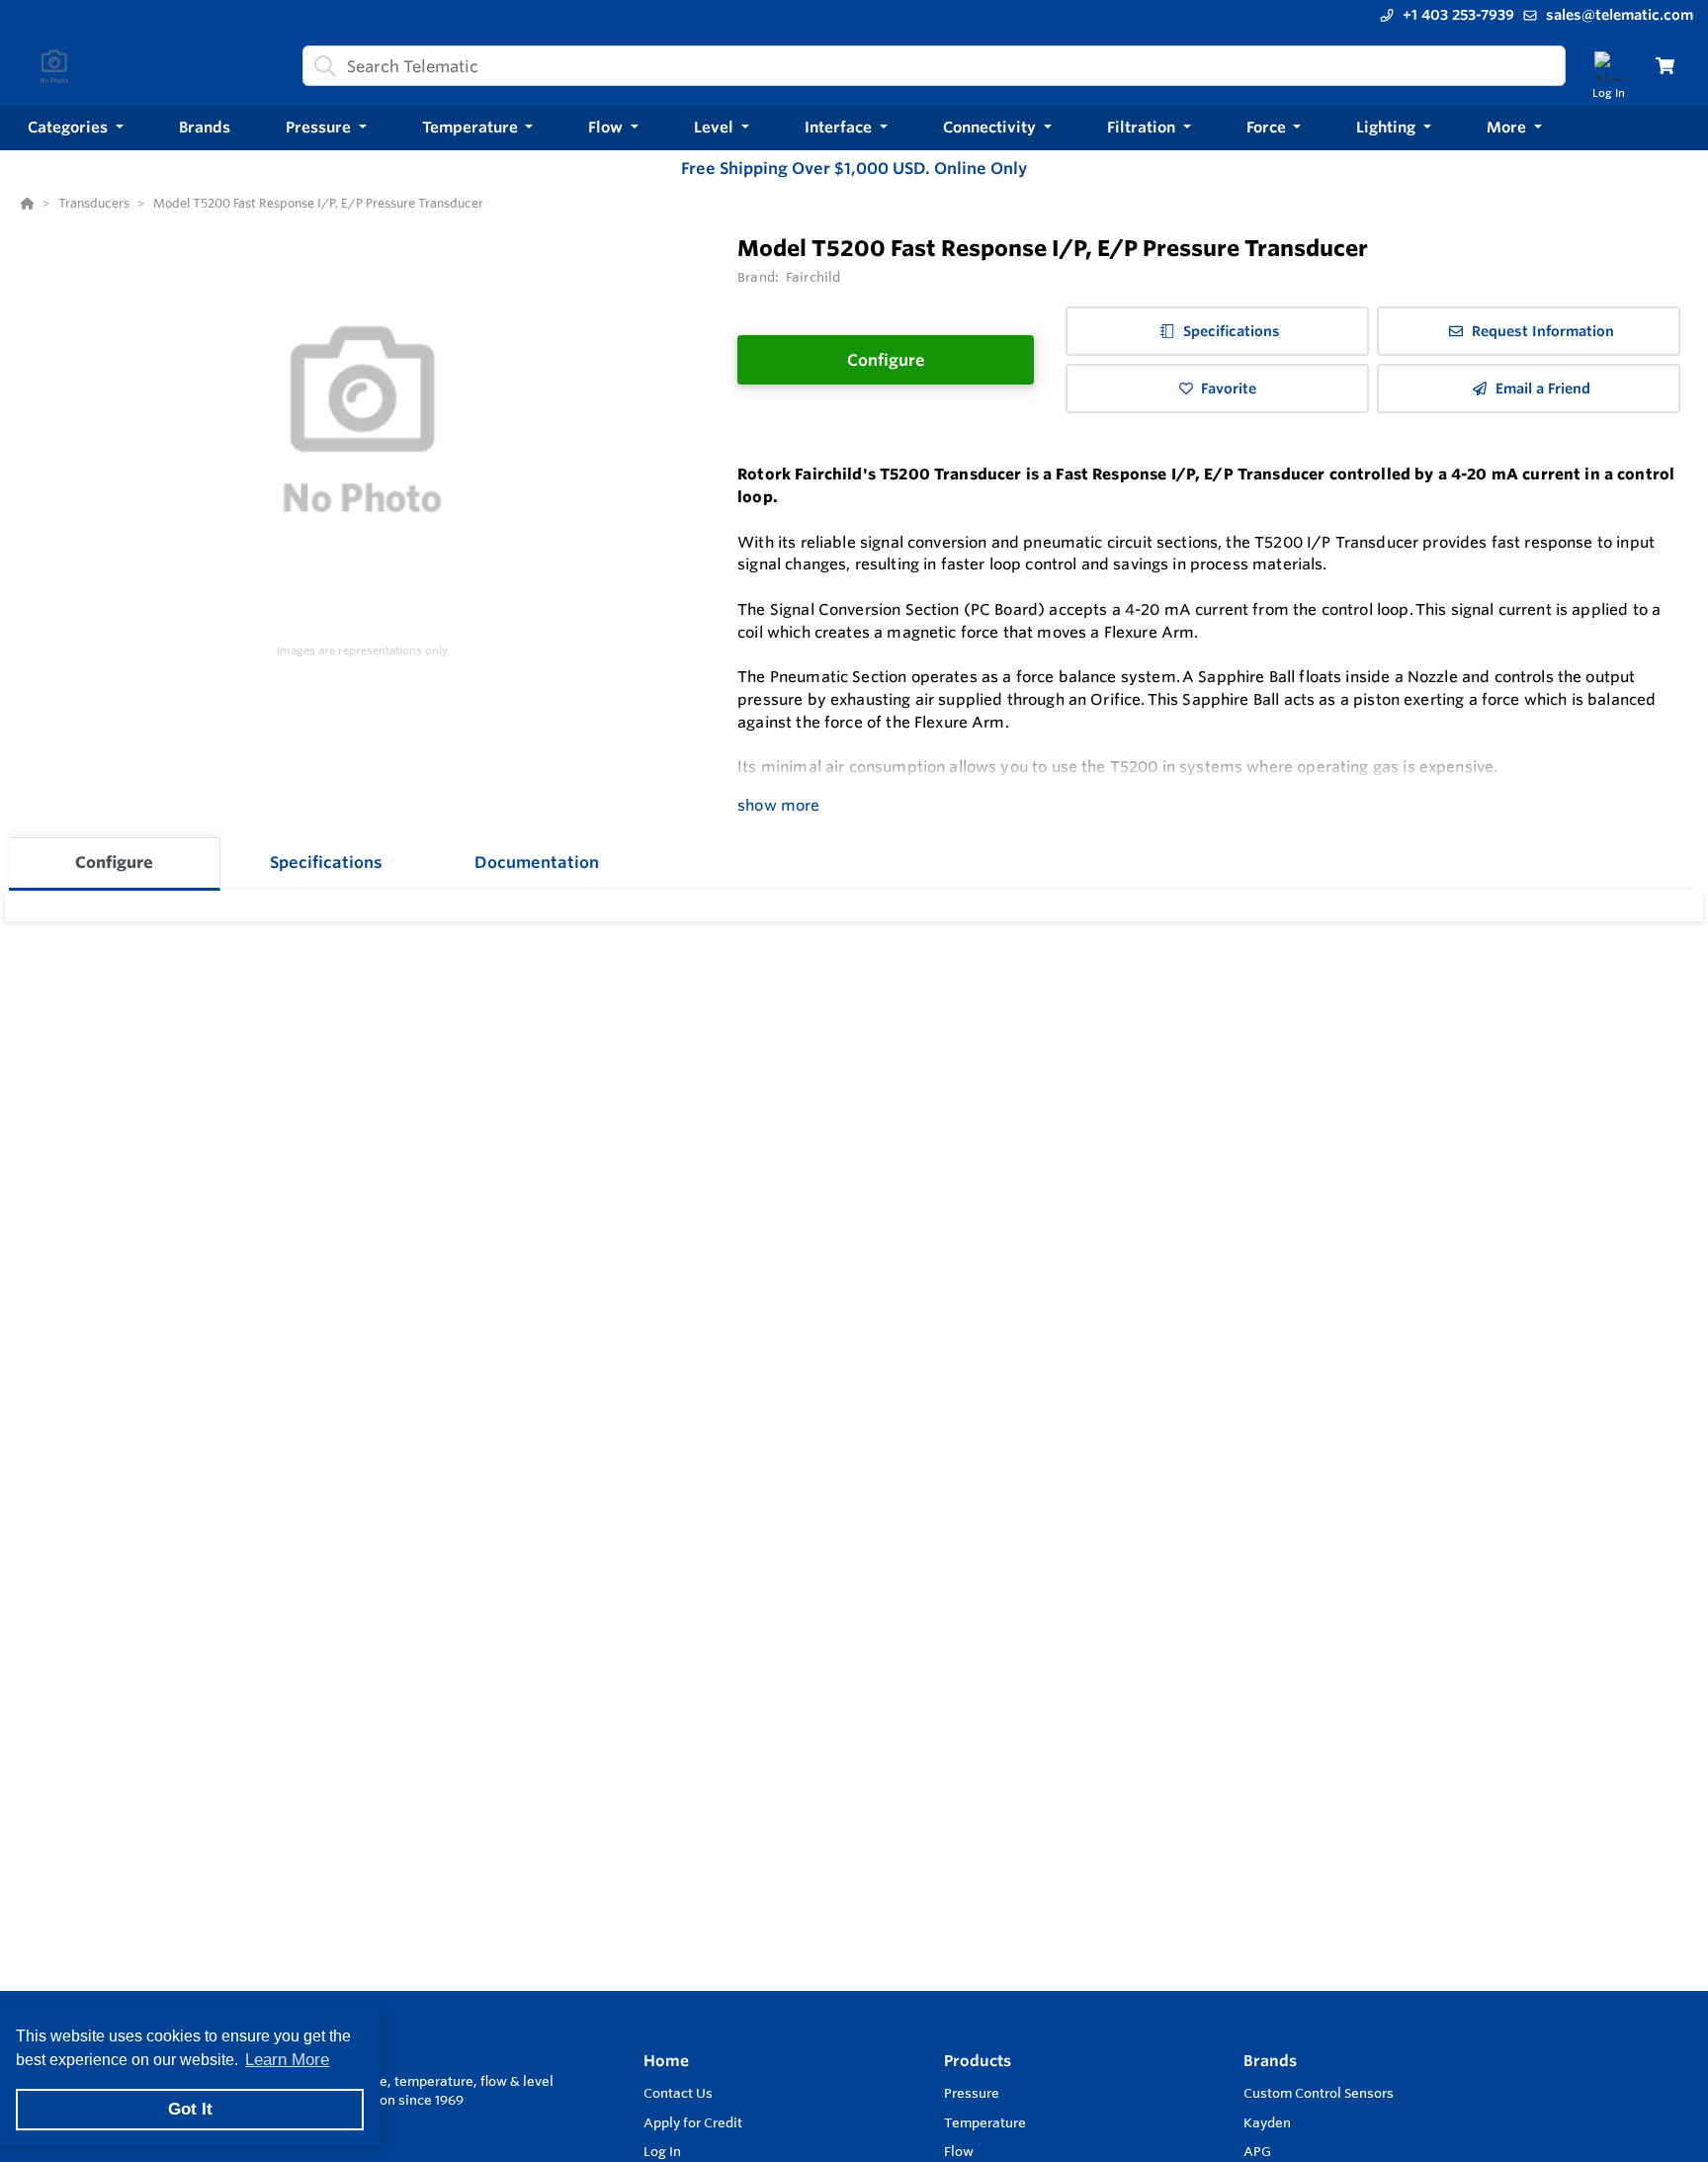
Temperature (985, 2122)
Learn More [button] (287, 2060)
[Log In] (1609, 66)
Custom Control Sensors (1319, 2093)
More (1508, 127)
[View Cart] (1665, 66)
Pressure (972, 2093)
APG (1257, 2151)
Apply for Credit (693, 2122)
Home (666, 2061)
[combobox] (934, 66)
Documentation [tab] (537, 862)
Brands (1270, 2061)
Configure (886, 360)
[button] (76, 128)
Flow (959, 2151)
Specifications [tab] (326, 862)
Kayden (1267, 2122)
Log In (662, 2151)
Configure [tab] (114, 862)
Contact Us (678, 2093)
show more (778, 805)
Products (978, 2061)
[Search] (321, 66)
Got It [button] (190, 2109)
